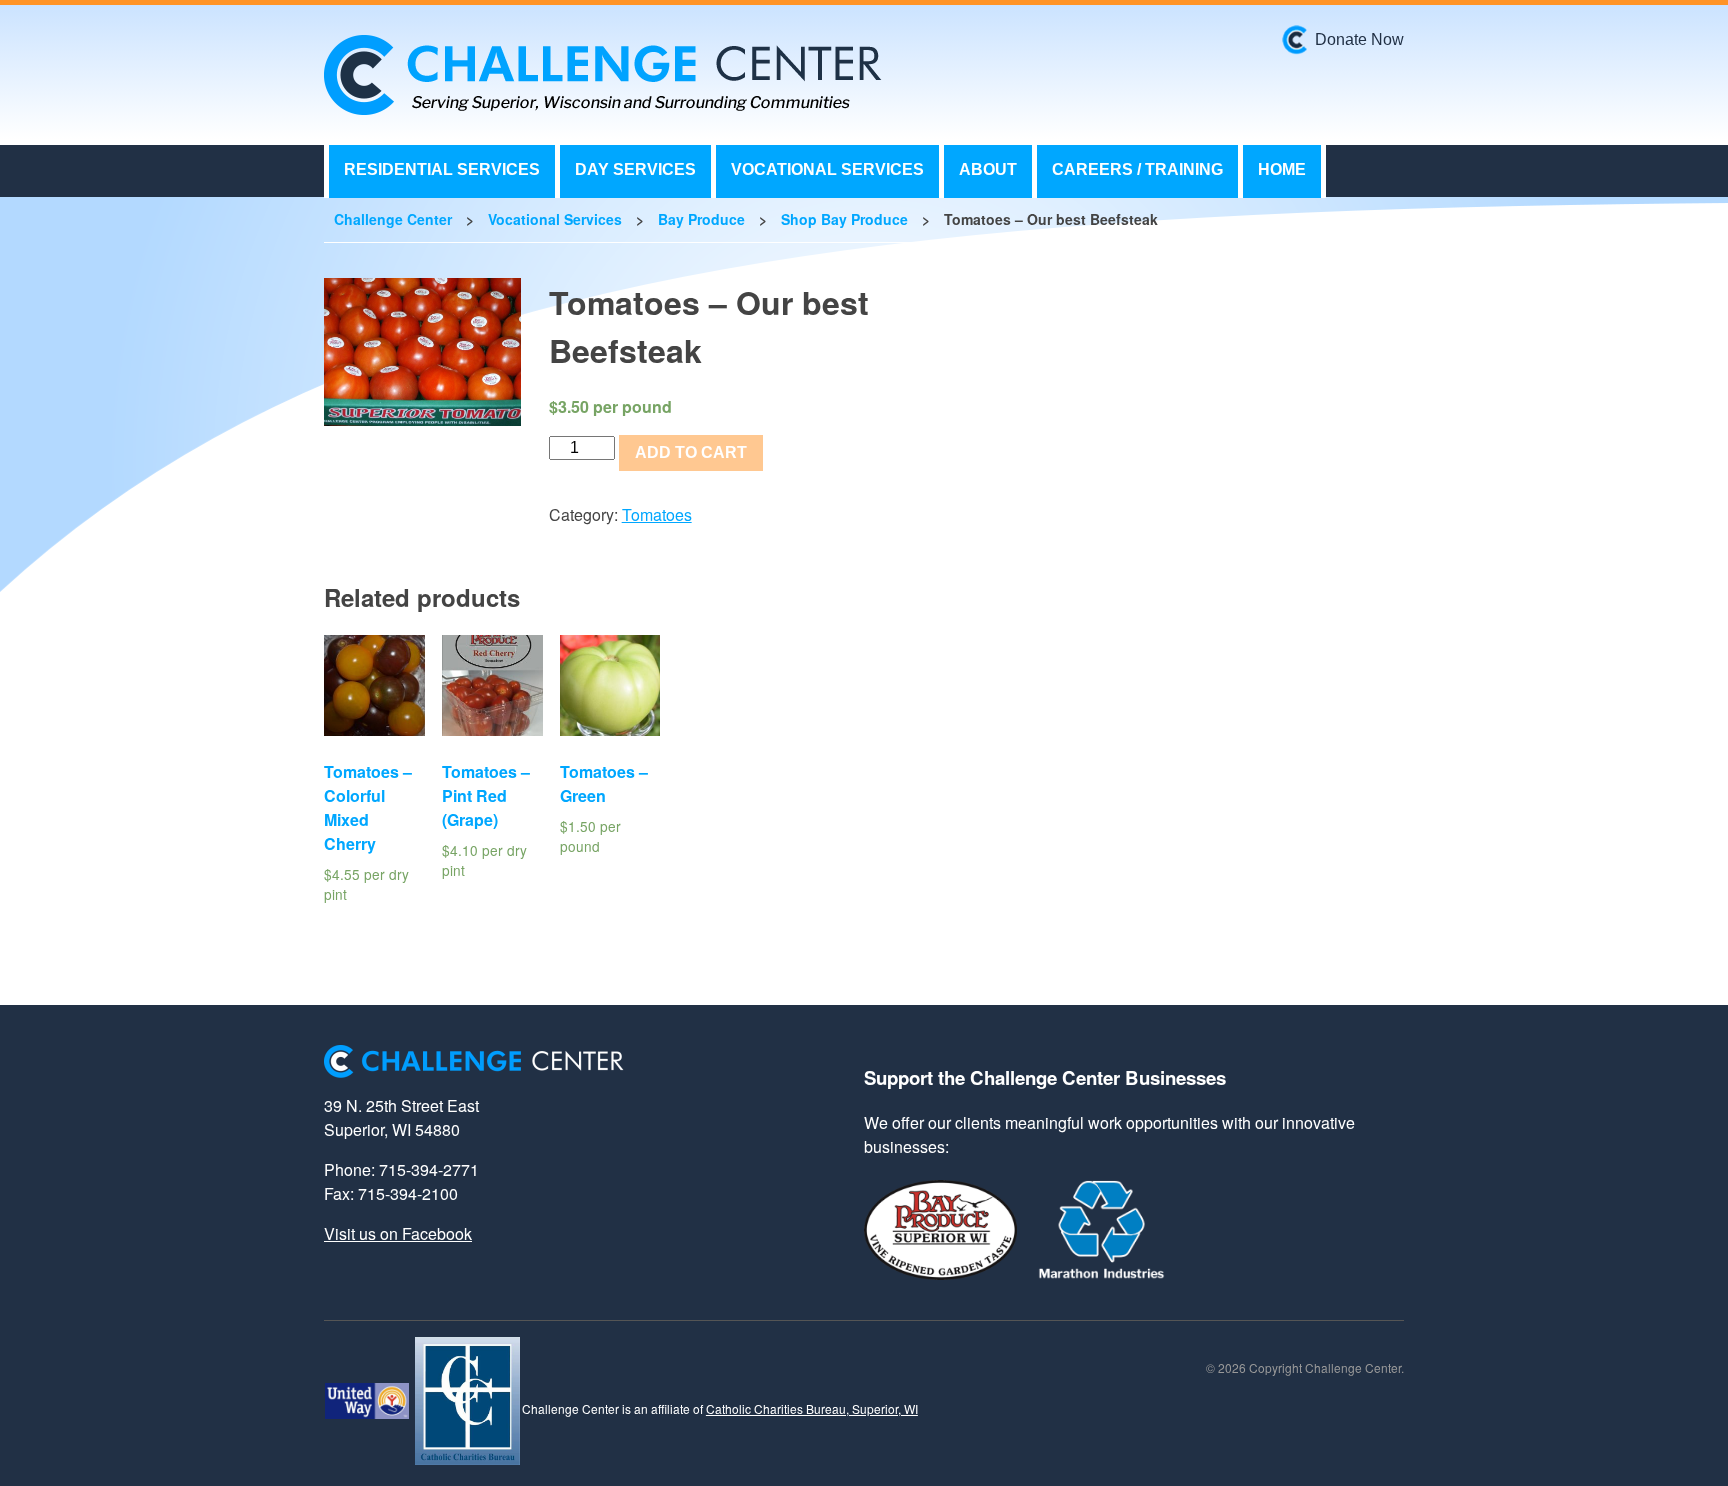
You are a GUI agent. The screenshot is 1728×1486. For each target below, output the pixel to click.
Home (1282, 169)
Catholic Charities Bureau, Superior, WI (812, 1408)
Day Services (635, 169)
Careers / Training (1137, 169)
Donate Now (1359, 39)
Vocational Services (827, 169)
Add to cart (691, 452)
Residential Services (442, 169)
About (988, 169)
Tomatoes (657, 514)
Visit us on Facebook (398, 1233)
